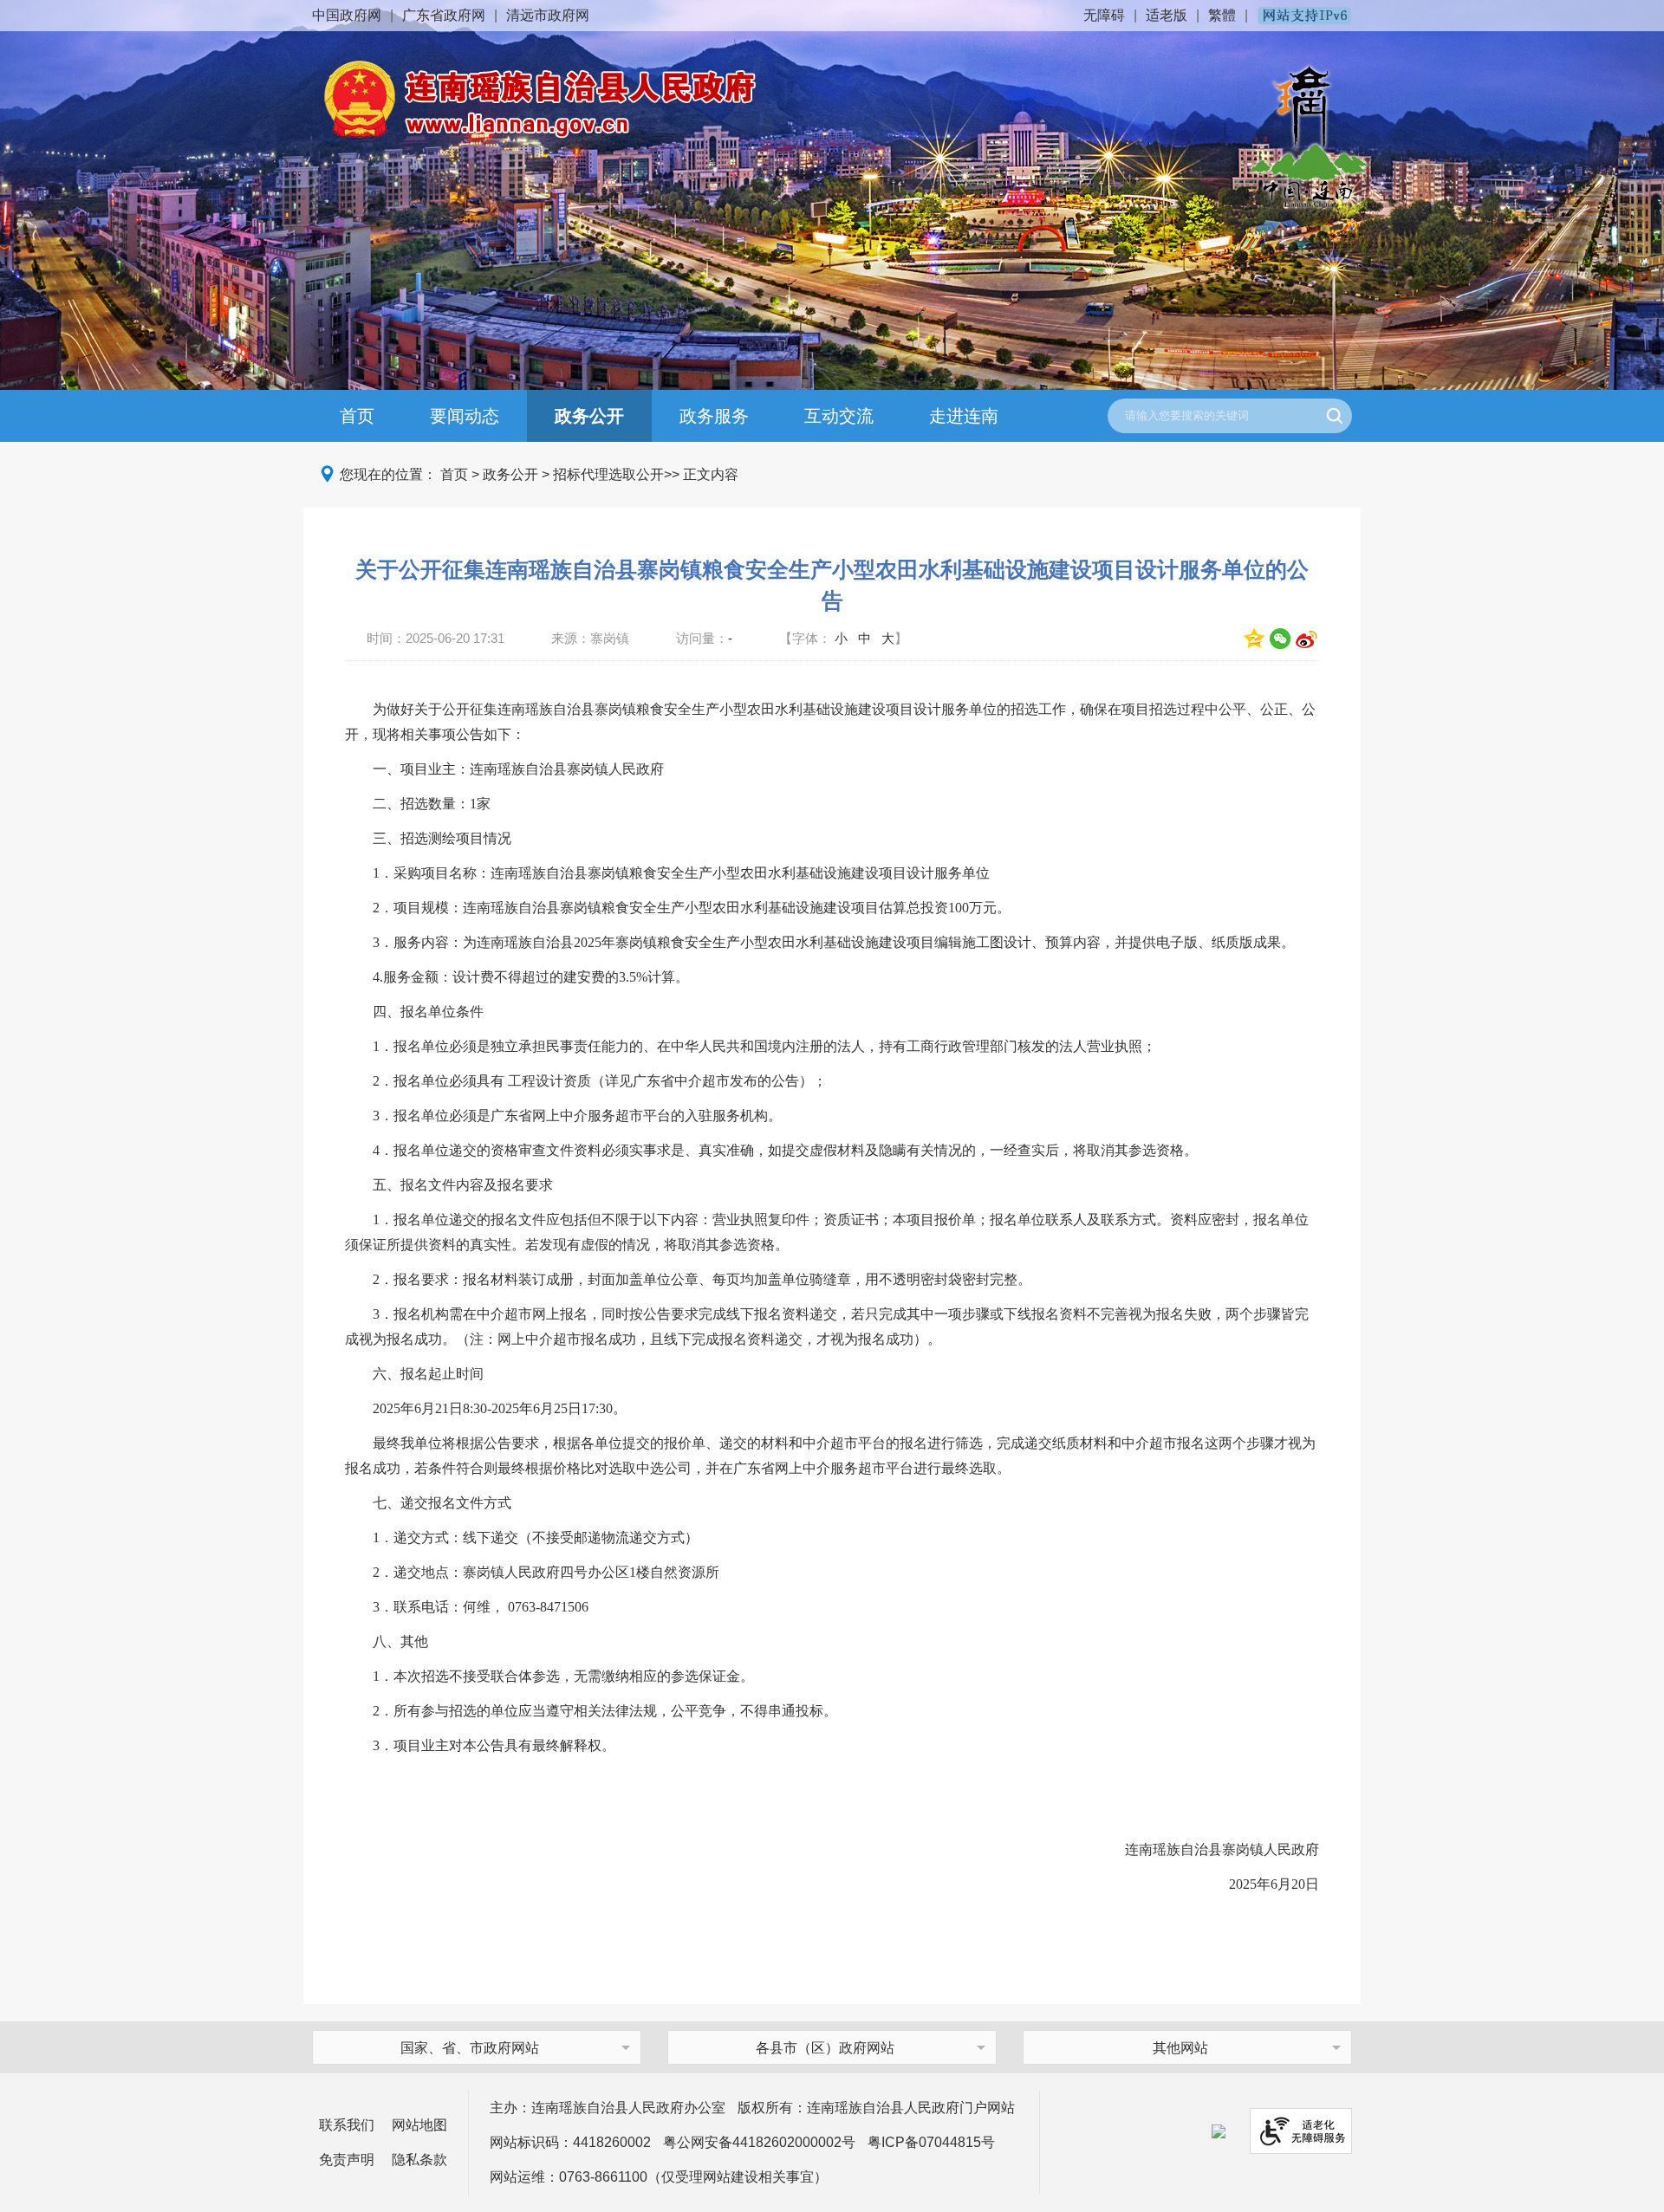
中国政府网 (347, 15)
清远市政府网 (548, 15)
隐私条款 (419, 2160)
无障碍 (1104, 15)
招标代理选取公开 (608, 474)
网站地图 (419, 2125)
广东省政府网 (444, 15)
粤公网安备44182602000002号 (759, 2142)
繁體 (1222, 15)
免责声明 (347, 2160)
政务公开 (589, 416)
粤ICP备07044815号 (931, 2142)
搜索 (1335, 416)
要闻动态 (465, 416)
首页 (357, 416)
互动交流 (839, 416)
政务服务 (714, 416)
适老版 (1167, 15)
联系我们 (347, 2125)
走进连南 (964, 416)
